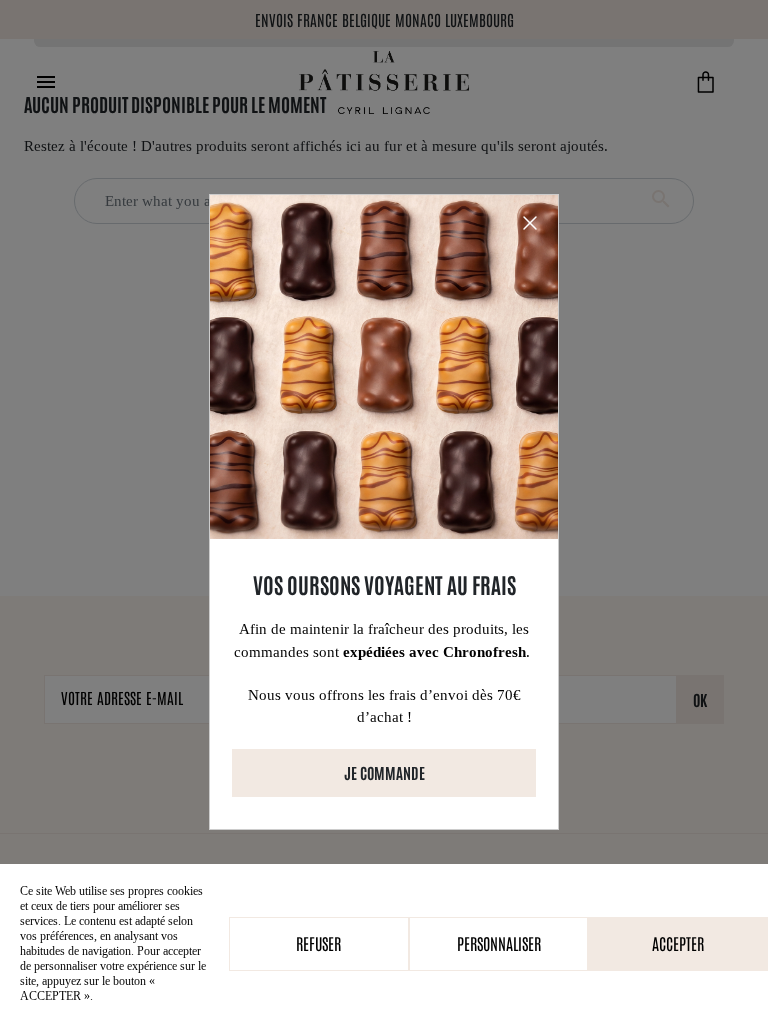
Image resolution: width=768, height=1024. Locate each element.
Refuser (318, 943)
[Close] (530, 223)
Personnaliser (499, 943)
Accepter (678, 943)
